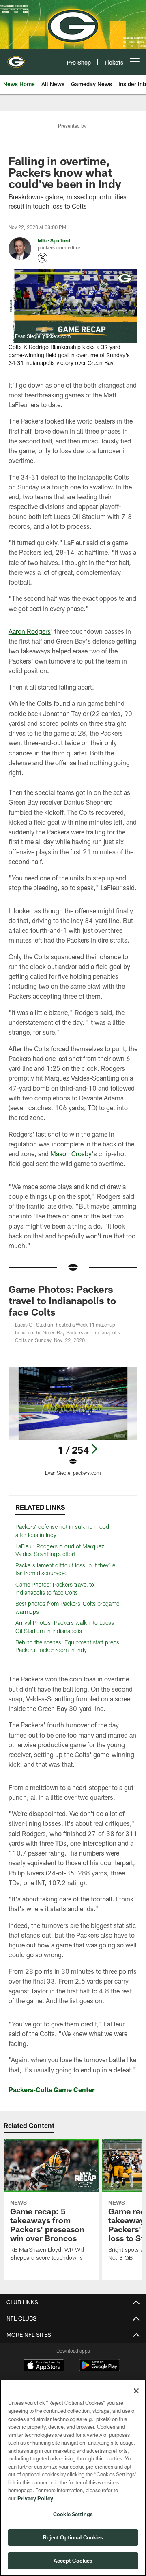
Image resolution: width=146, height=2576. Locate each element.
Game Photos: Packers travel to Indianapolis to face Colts (62, 1300)
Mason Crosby (71, 1154)
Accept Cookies (73, 2561)
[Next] (94, 1449)
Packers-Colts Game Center (52, 2090)
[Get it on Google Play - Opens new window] (100, 2369)
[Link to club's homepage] (16, 59)
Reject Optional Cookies (73, 2537)
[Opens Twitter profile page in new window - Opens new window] (43, 258)
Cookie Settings (73, 2514)
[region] (73, 2478)
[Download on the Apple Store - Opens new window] (44, 2366)
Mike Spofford (54, 240)
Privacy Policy (35, 2498)
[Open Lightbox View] (73, 1422)
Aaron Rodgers (30, 631)
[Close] (136, 2391)
